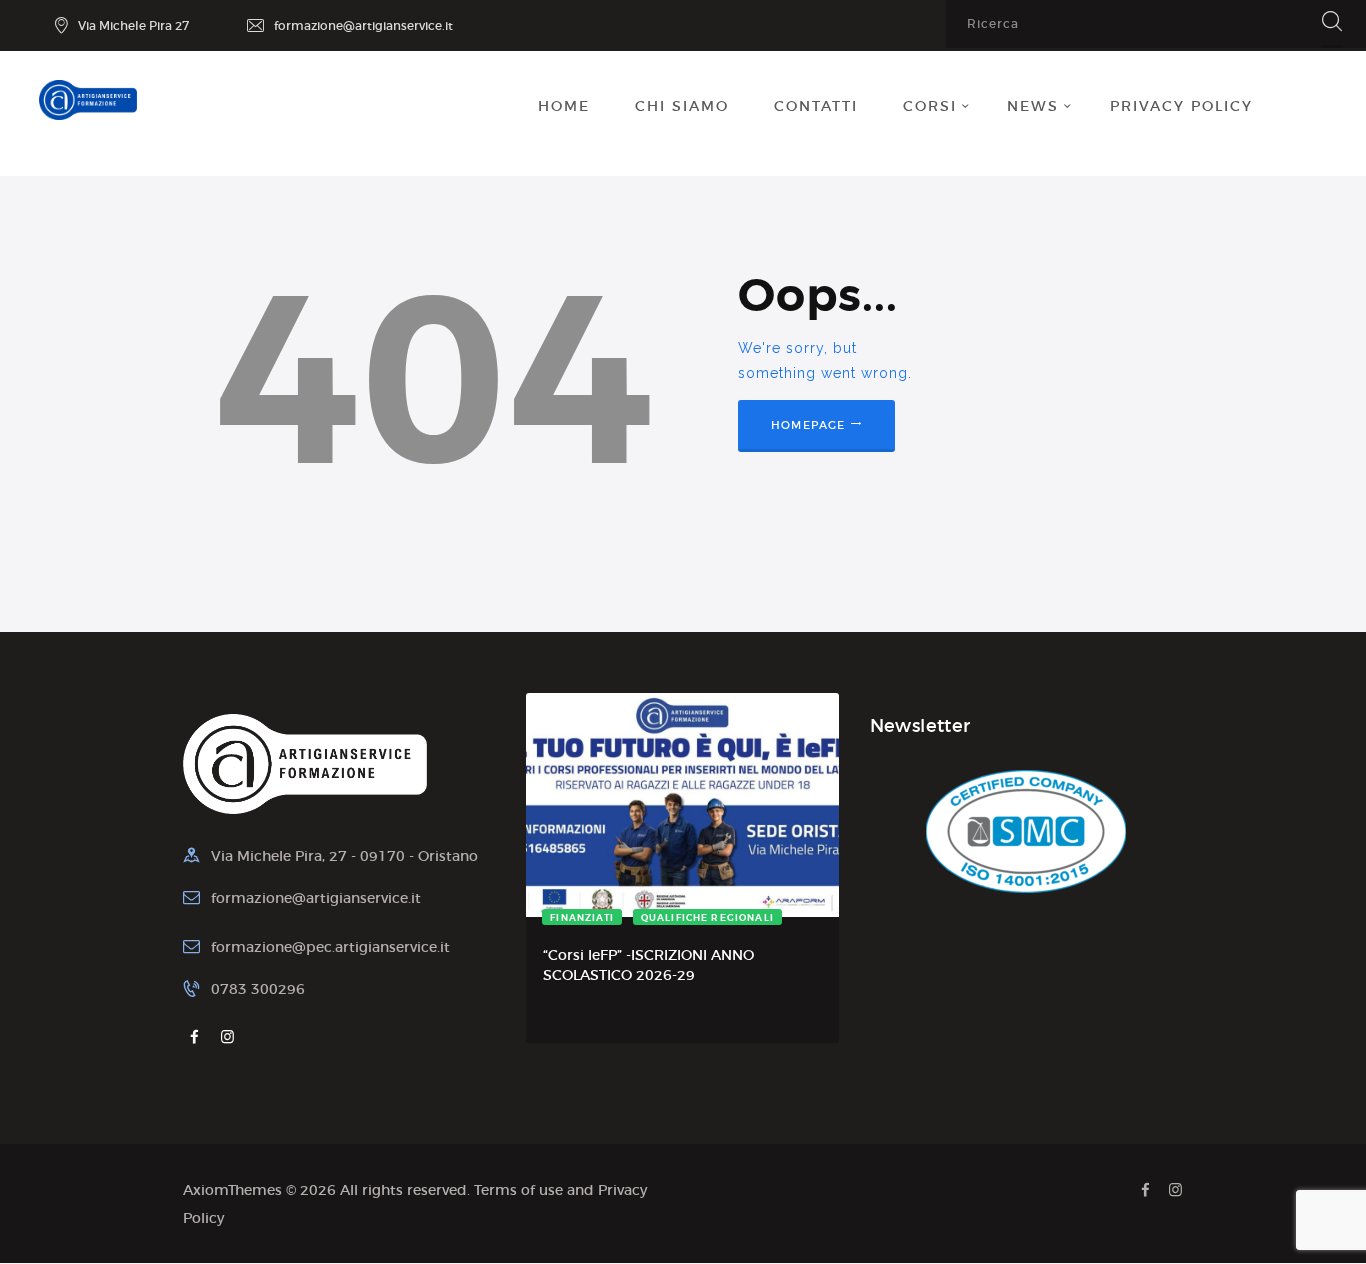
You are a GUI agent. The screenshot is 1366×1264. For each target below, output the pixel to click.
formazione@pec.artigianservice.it (330, 947)
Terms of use (518, 1190)
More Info (604, 919)
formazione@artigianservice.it (316, 898)
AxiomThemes (232, 1190)
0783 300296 (258, 989)
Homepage (808, 425)
